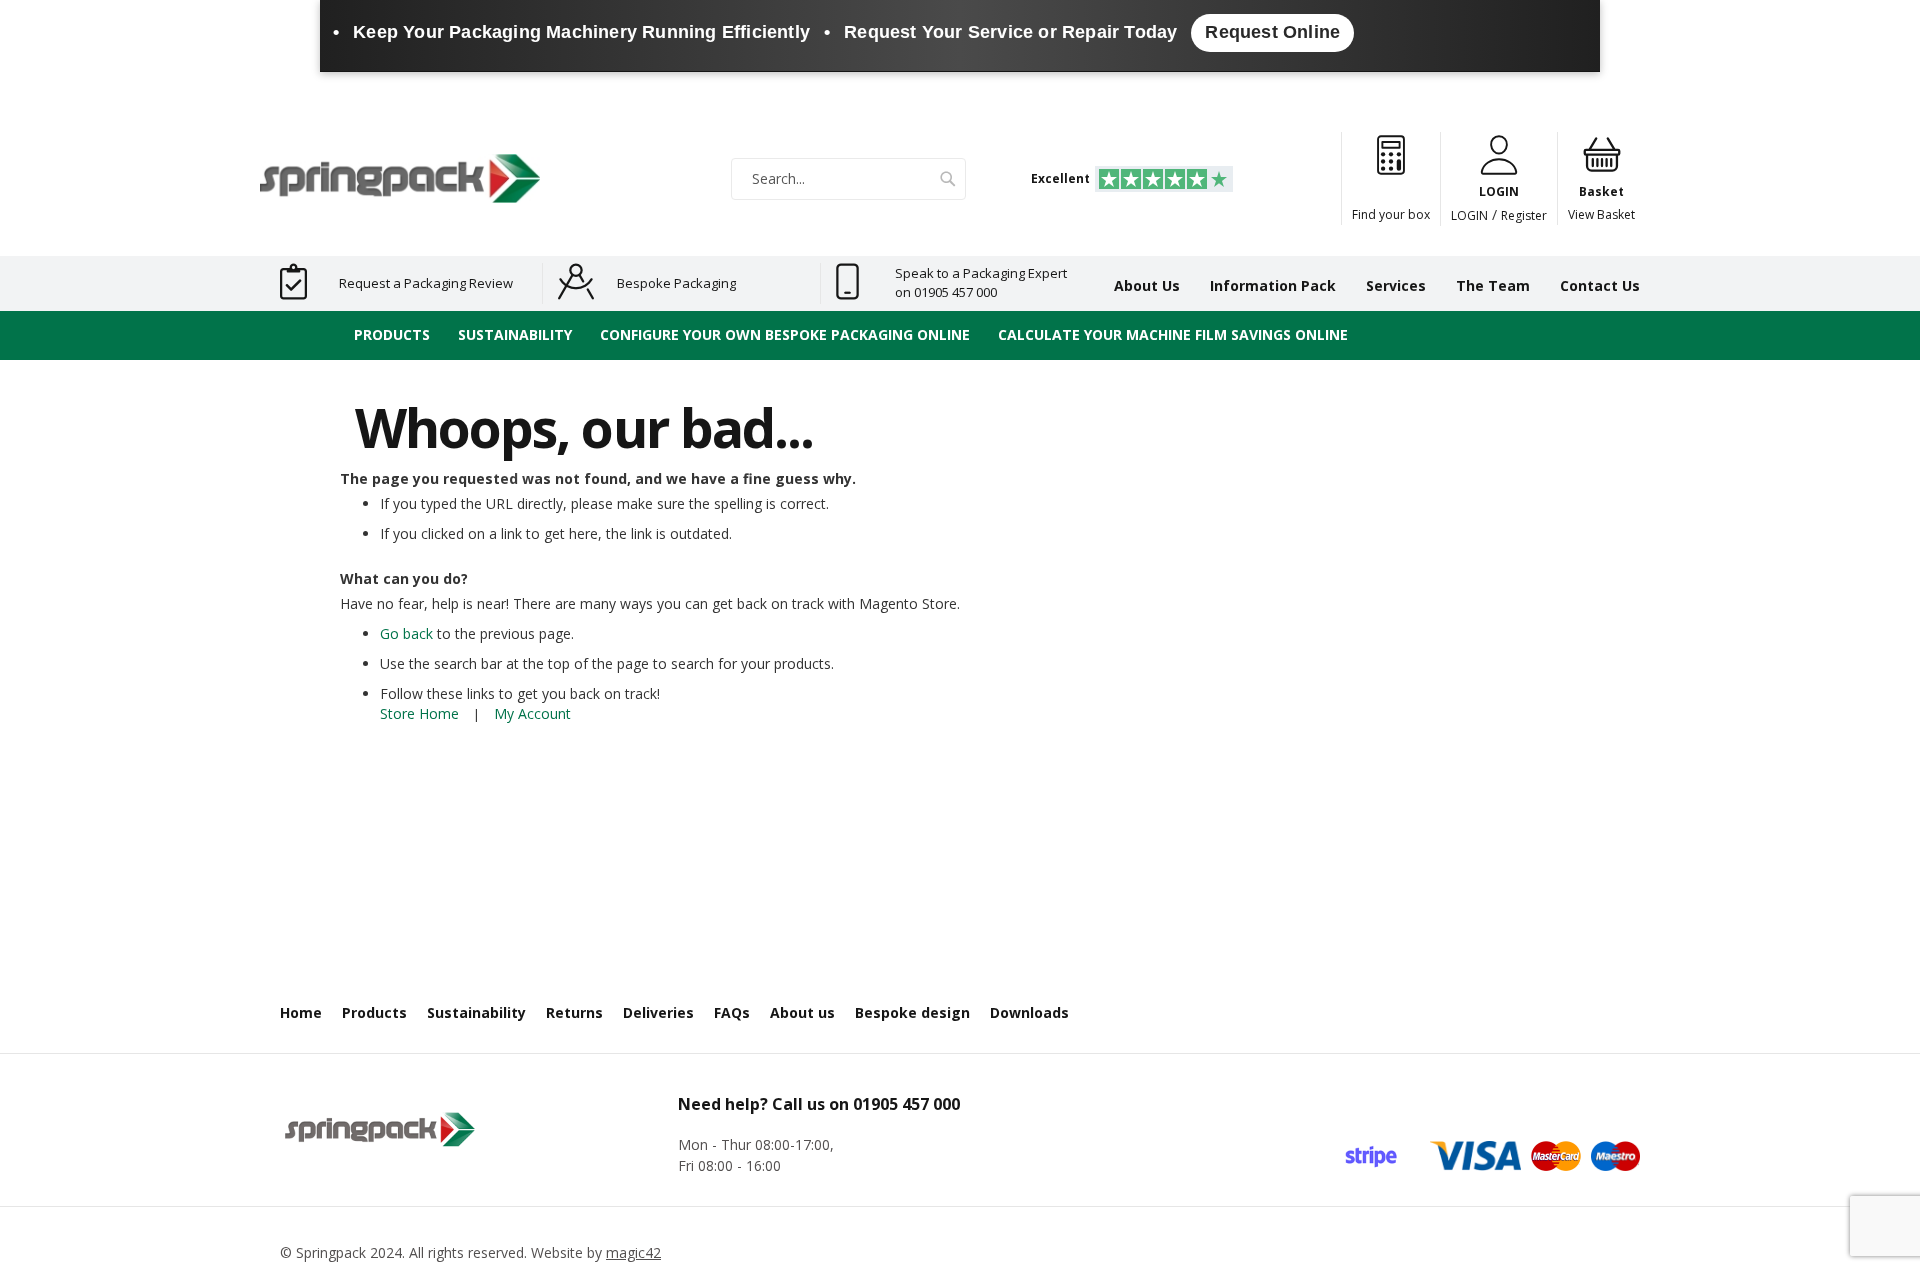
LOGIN (1469, 215)
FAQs (732, 1012)
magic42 (633, 1252)
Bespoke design (912, 1012)
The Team (1493, 285)
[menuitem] (392, 335)
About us (802, 1012)
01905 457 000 (906, 1104)
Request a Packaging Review (426, 283)
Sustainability (476, 1012)
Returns (574, 1012)
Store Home (419, 713)
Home (301, 1012)
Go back (406, 633)
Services (1396, 285)
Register (1524, 215)
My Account (532, 713)
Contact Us (1600, 285)
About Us (1147, 285)
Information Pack (1273, 285)
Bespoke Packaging (676, 283)
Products (374, 1012)
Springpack (331, 1252)
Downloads (1029, 1012)
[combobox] (848, 179)
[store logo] (400, 178)
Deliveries (658, 1012)
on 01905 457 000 (946, 292)
